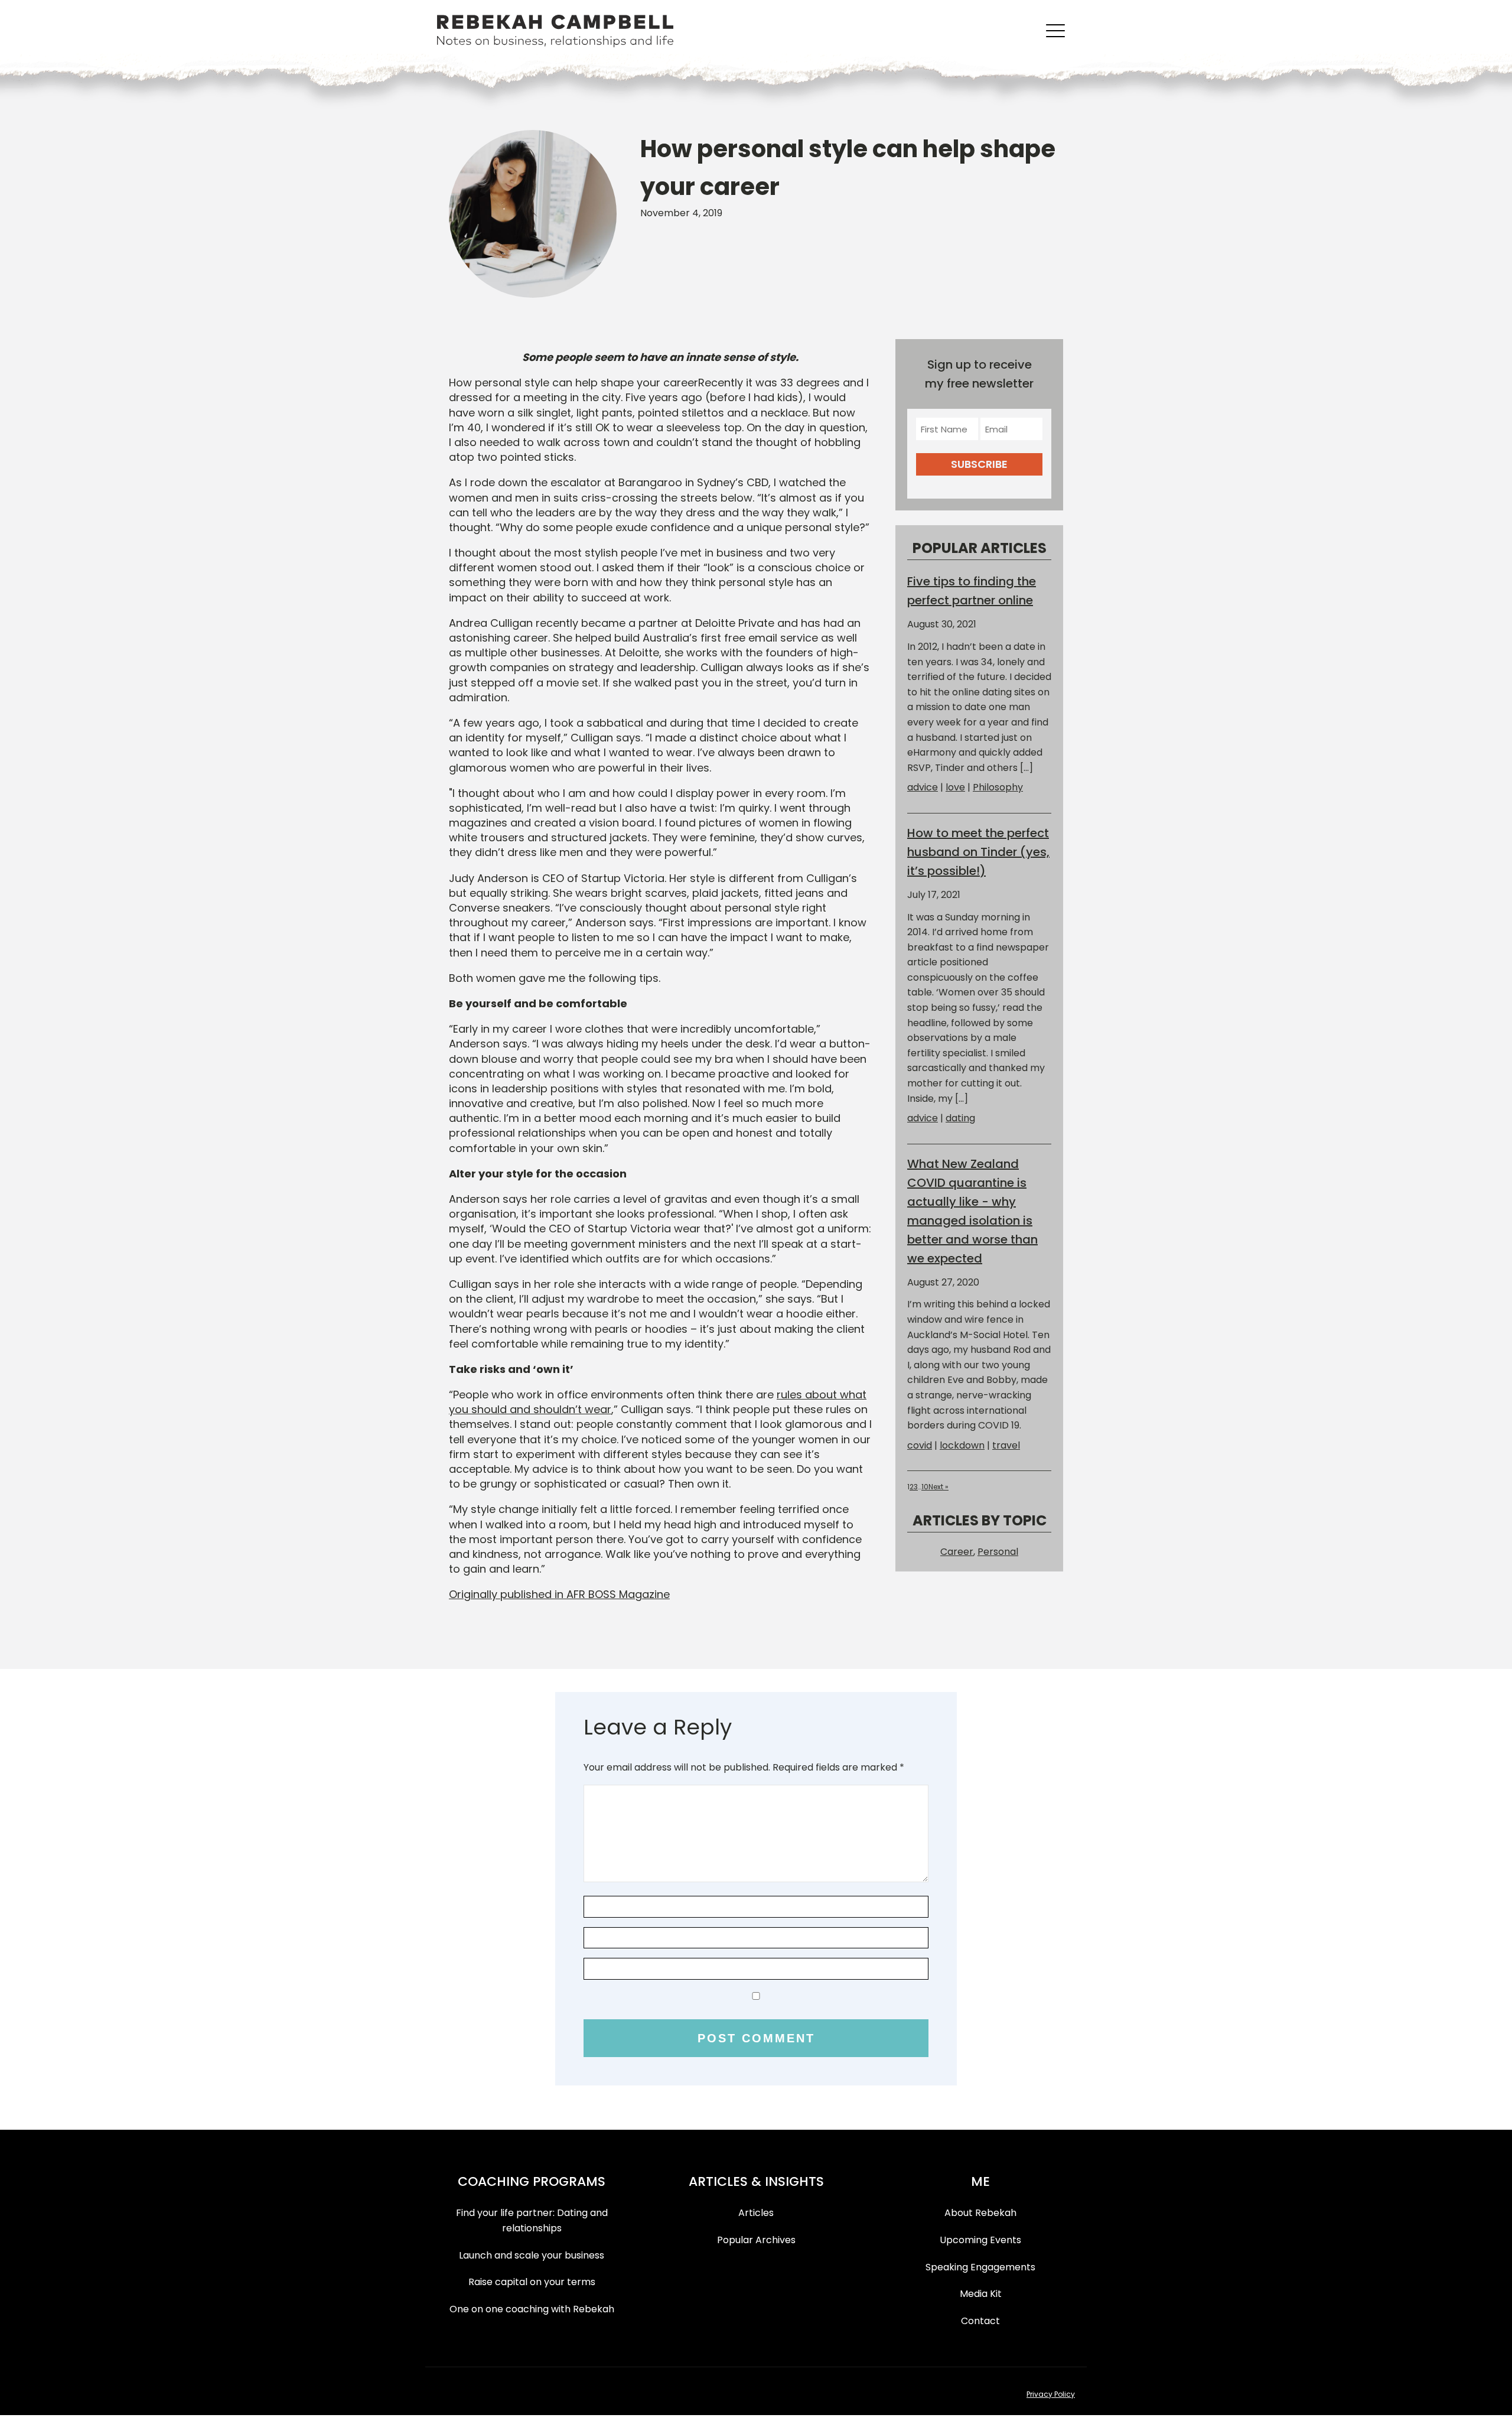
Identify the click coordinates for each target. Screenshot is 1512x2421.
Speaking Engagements (980, 2267)
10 (925, 1487)
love (955, 787)
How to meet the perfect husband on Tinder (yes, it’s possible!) (978, 852)
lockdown (962, 1445)
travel (1006, 1445)
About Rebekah (980, 2213)
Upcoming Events (980, 2240)
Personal (998, 1552)
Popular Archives (756, 2240)
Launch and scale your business (532, 2255)
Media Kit (981, 2294)
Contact (980, 2321)
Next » (939, 1487)
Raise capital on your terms (532, 2282)
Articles (756, 2213)
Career (957, 1552)
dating (960, 1118)
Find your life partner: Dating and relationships (532, 2220)
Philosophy (998, 787)
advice (923, 787)
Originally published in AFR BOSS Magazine (559, 1594)
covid (920, 1445)
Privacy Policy (1051, 2394)
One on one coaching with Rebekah (532, 2309)
